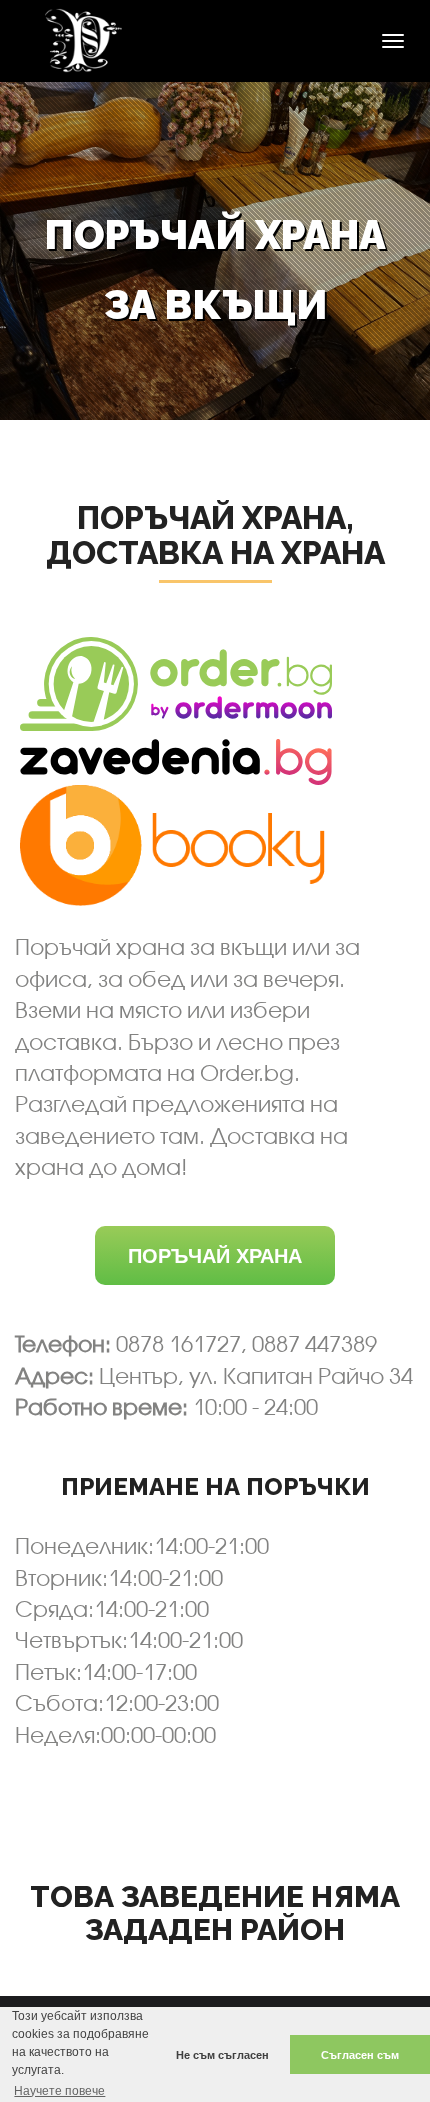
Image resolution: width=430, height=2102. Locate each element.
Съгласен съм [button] (360, 2055)
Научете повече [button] (59, 2091)
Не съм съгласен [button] (222, 2055)
